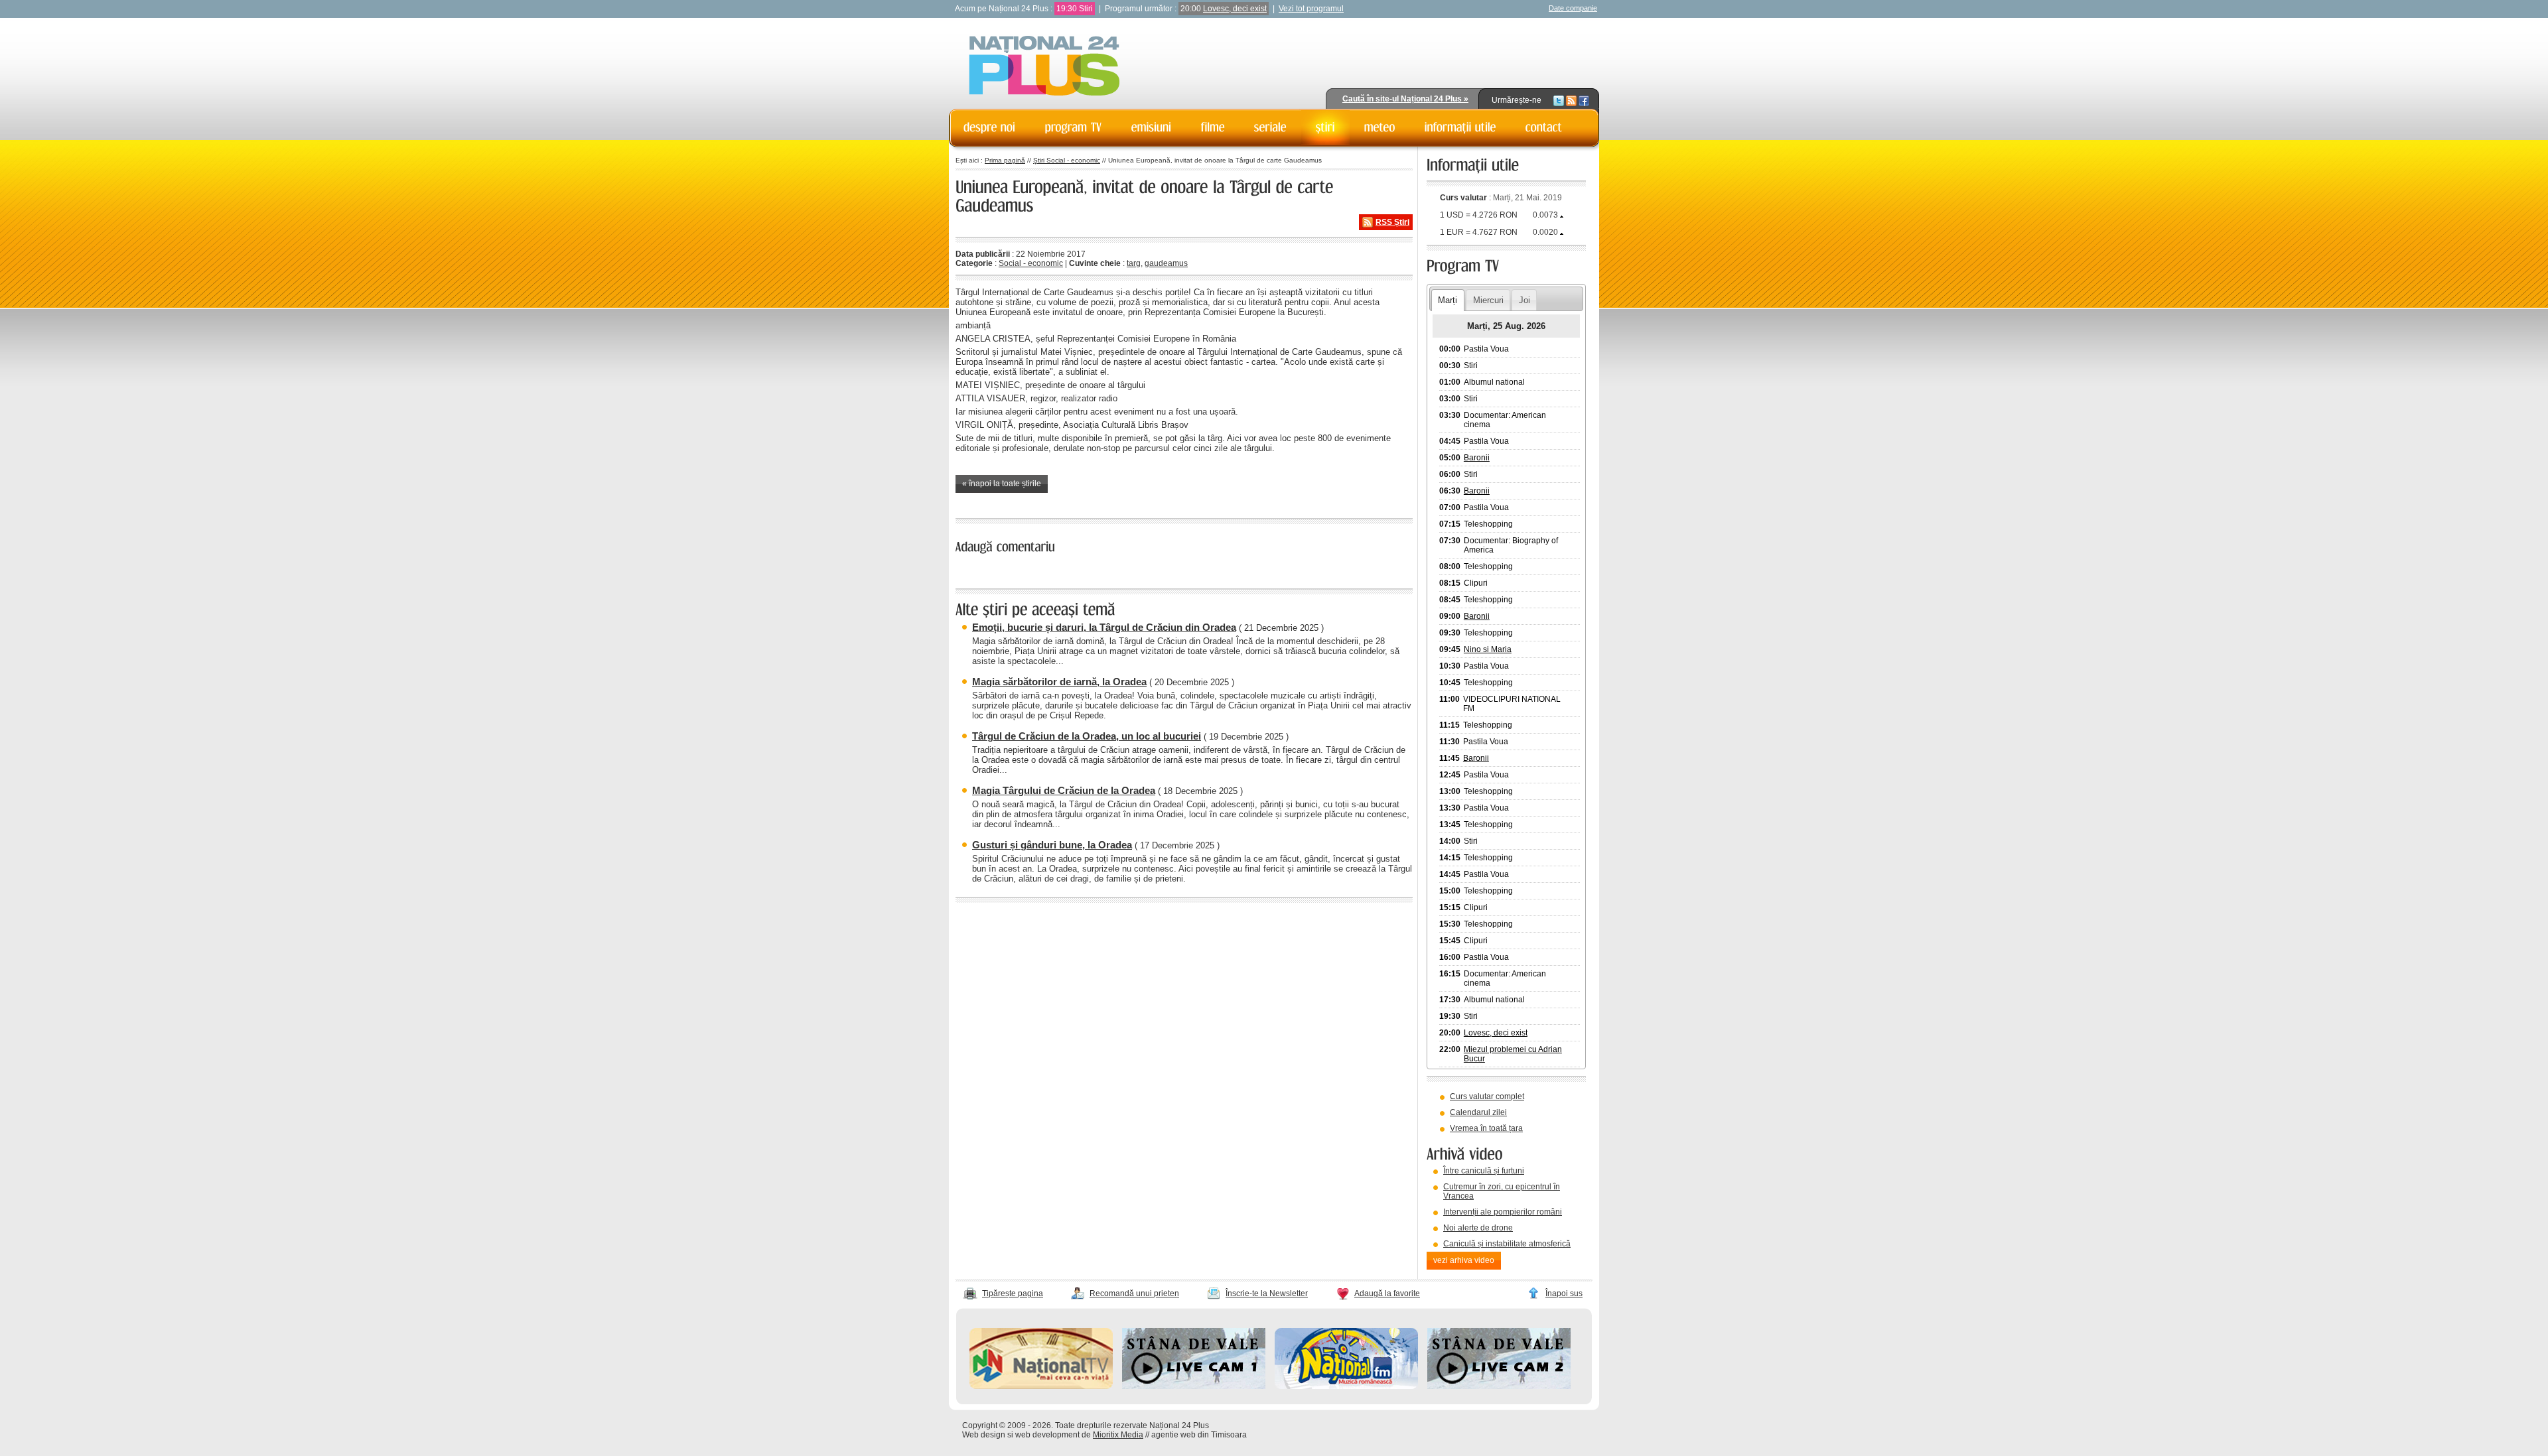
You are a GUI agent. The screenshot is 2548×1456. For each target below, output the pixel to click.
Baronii (1477, 458)
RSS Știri (1392, 222)
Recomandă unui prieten (1134, 1293)
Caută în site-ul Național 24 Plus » (1405, 99)
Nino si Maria (1488, 649)
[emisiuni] (1152, 127)
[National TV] (1041, 1386)
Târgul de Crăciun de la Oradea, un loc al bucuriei (1087, 736)
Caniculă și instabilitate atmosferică (1507, 1244)
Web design (984, 1435)
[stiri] (1325, 127)
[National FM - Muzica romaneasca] (1346, 1386)
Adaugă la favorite (1387, 1293)
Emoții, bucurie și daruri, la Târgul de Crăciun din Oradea (1104, 627)
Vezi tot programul (1311, 9)
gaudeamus (1166, 263)
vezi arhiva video (1464, 1260)
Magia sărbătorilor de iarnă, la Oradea (1059, 682)
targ (1134, 263)
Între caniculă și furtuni (1484, 1171)
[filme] (1213, 127)
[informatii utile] (1460, 127)
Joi (1524, 300)
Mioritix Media (1118, 1435)
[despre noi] (990, 127)
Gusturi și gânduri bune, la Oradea (1052, 845)
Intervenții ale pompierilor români (1503, 1212)
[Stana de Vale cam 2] (1499, 1386)
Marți (1448, 300)
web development (1047, 1435)
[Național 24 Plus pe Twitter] (1559, 100)
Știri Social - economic (1067, 160)
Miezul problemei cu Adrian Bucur (1513, 1054)
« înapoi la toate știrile (1002, 484)
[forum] (1380, 127)
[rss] (1571, 100)
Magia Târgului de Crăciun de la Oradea (1064, 790)
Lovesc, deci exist (1235, 9)
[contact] (1544, 127)
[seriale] (1270, 127)
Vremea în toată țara (1486, 1128)
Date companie (1573, 8)
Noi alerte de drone (1478, 1228)
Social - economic (1031, 263)
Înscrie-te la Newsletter (1267, 1293)
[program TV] (1074, 127)
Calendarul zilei (1478, 1112)
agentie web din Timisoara (1199, 1435)
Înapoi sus (1564, 1293)
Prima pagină (1005, 160)
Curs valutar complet (1487, 1096)
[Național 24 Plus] (1044, 67)
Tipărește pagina (1013, 1293)
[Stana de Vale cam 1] (1194, 1386)
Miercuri (1488, 300)
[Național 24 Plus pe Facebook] (1584, 100)
